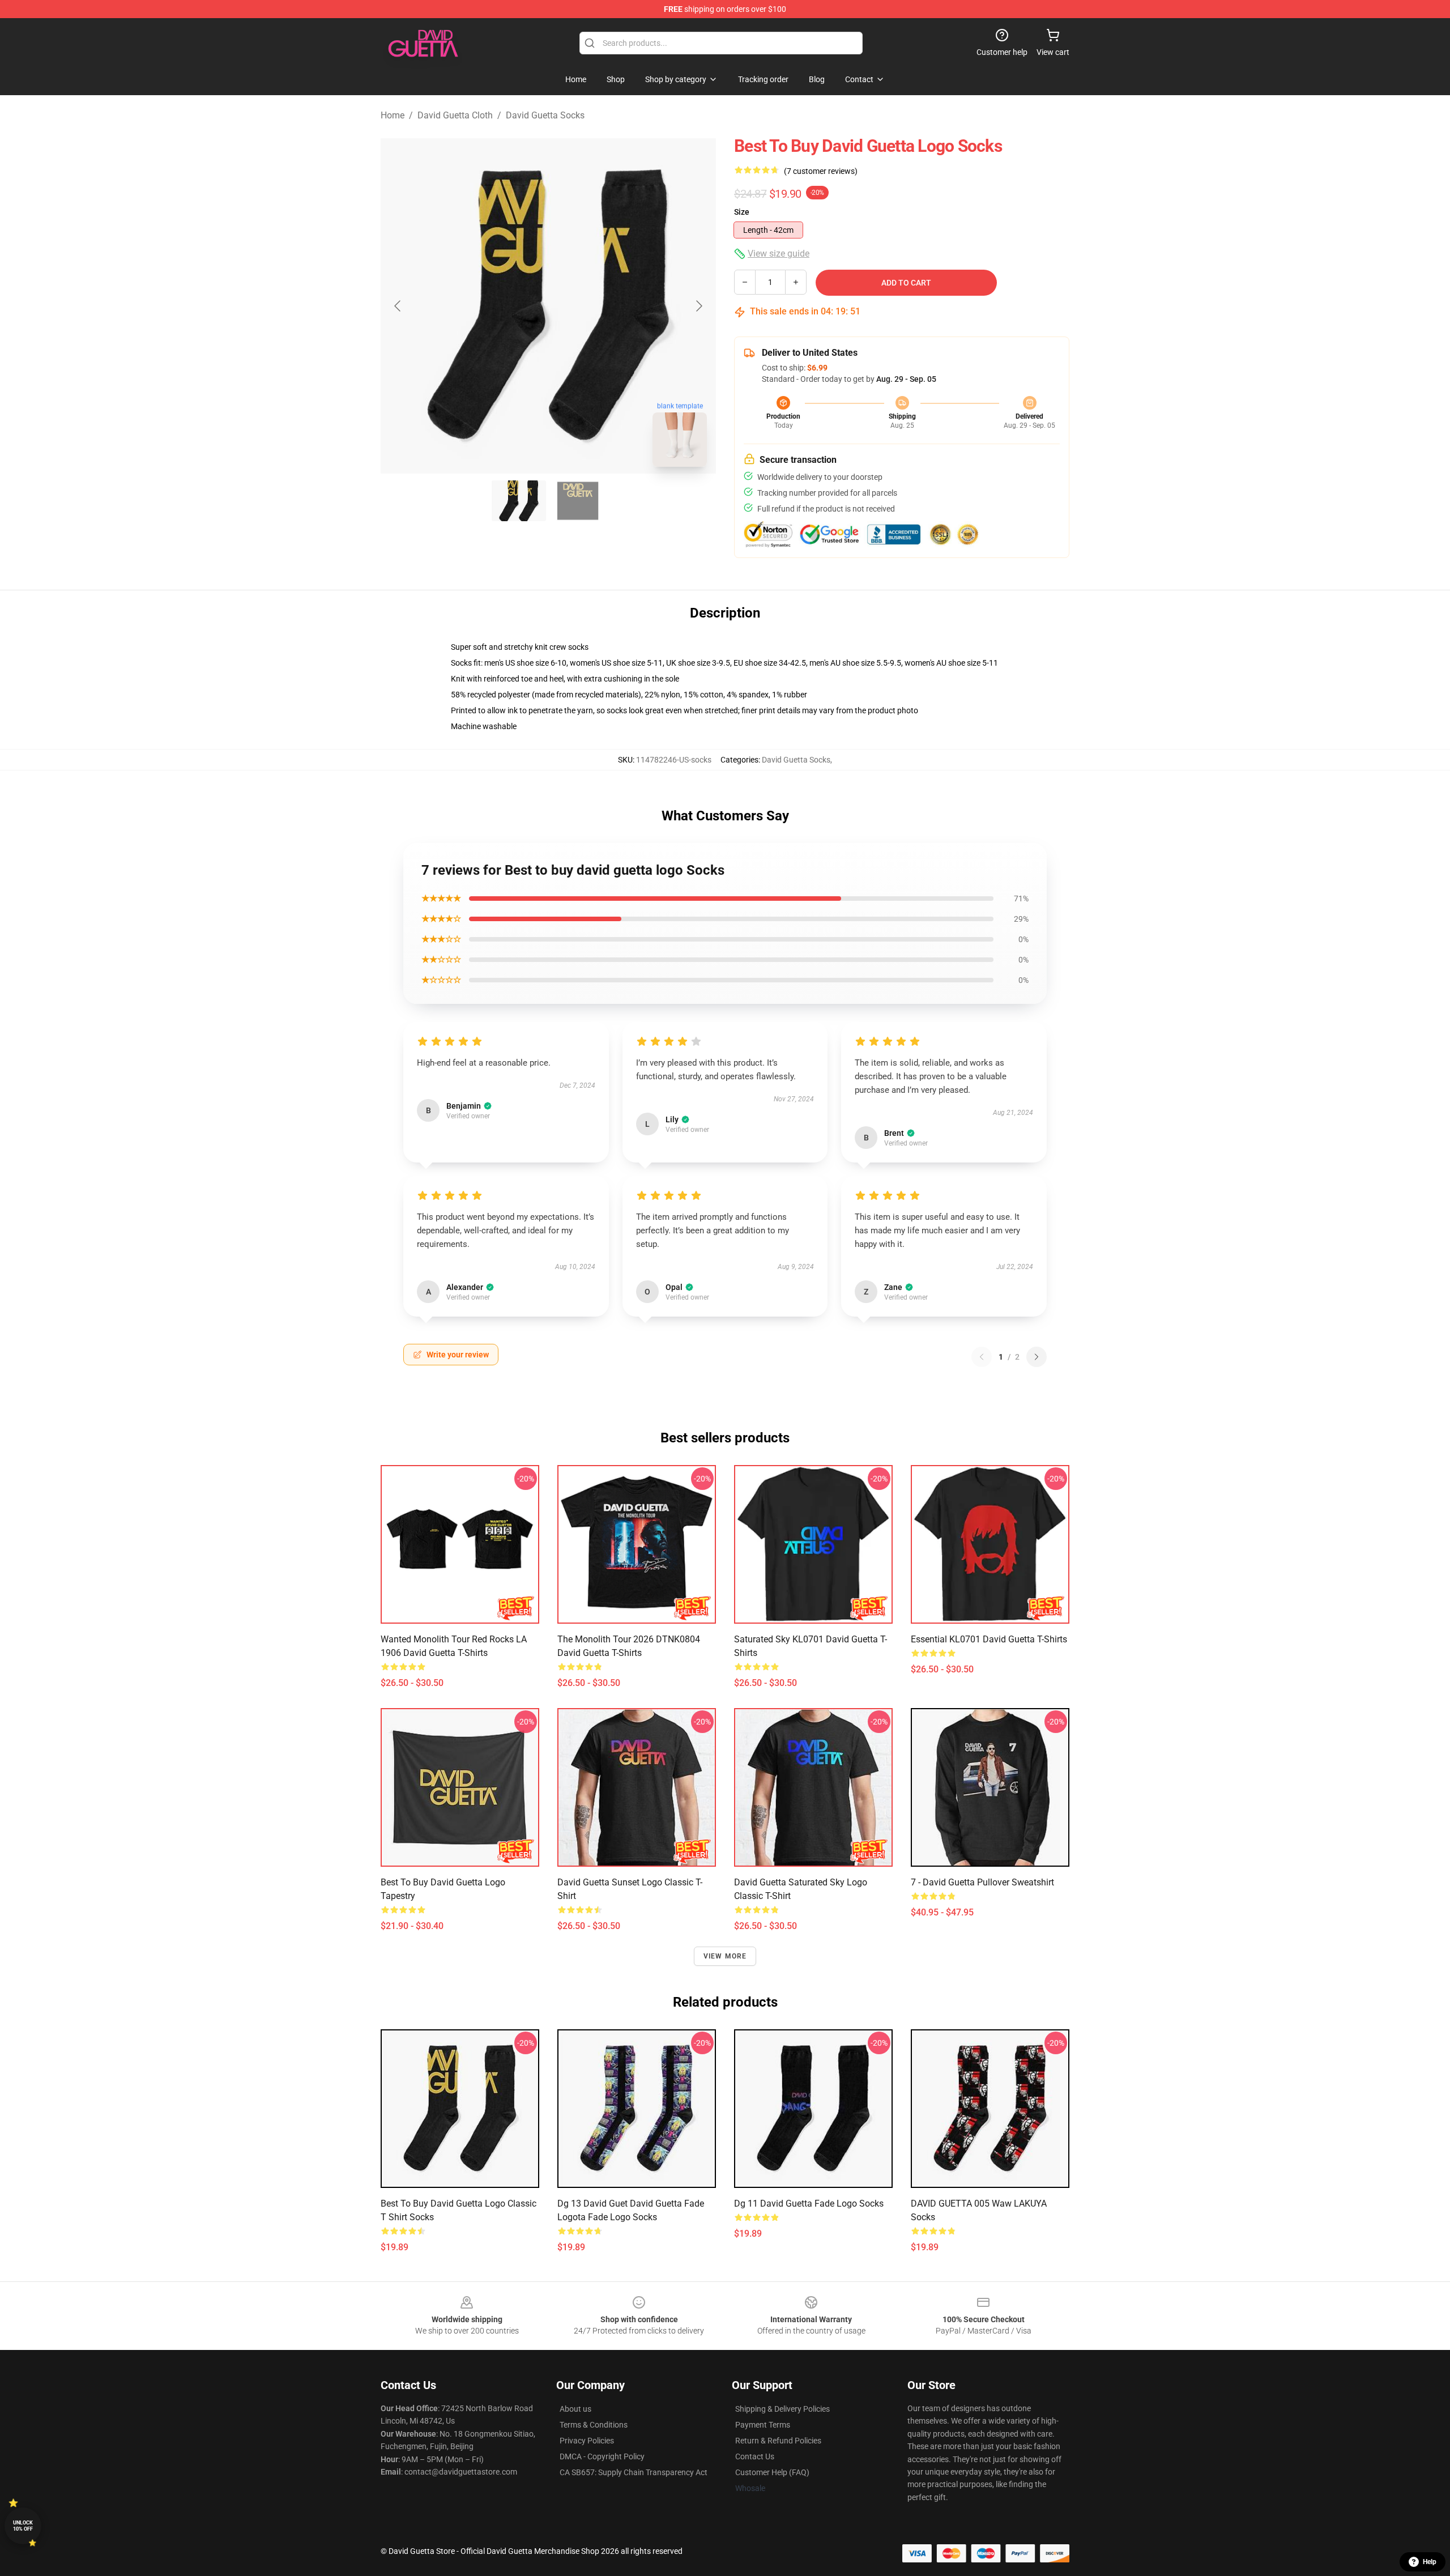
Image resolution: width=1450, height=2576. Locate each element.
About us (575, 2409)
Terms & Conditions (594, 2425)
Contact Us (755, 2456)
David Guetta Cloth (455, 115)
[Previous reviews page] (982, 1357)
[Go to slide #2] (578, 501)
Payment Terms (763, 2425)
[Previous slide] (398, 306)
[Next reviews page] (1037, 1357)
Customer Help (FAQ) (772, 2472)
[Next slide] (698, 306)
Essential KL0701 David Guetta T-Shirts (989, 1639)
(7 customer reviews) (821, 171)
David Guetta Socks (545, 115)
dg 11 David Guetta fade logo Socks (809, 2204)
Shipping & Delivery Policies (782, 2409)
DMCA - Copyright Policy (602, 2456)
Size (742, 212)
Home (393, 115)
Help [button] (1430, 2562)
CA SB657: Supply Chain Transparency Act (634, 2472)
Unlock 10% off (23, 2526)
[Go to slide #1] (519, 501)
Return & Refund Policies (778, 2441)
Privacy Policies (587, 2441)
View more (725, 1956)
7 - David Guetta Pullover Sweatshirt (982, 1882)
